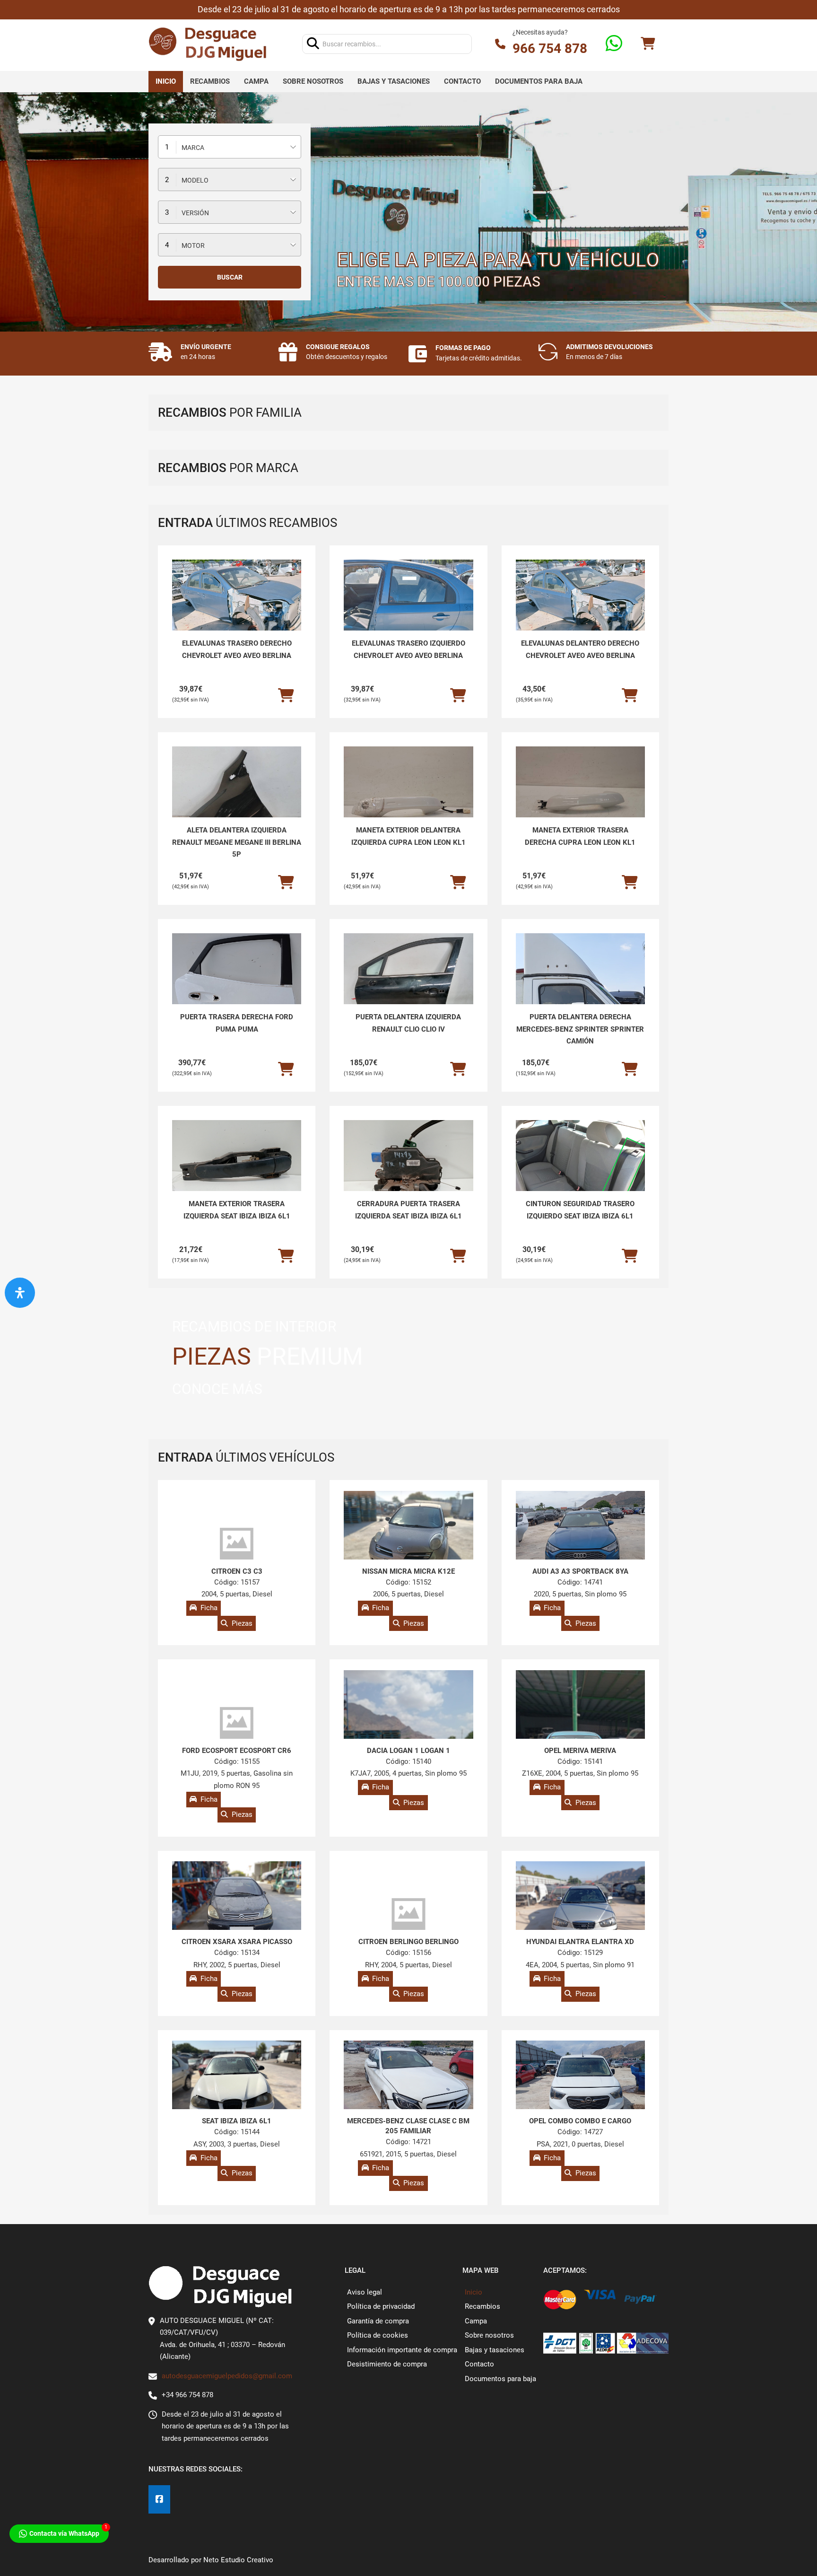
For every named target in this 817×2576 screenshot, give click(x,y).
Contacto (462, 81)
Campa (256, 81)
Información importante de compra (402, 2350)
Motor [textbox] (193, 245)
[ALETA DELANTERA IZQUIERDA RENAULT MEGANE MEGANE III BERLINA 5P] (237, 795)
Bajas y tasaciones (394, 81)
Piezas (242, 1623)
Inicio (166, 81)
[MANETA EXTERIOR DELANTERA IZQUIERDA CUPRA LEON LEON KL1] (408, 795)
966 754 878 (550, 48)
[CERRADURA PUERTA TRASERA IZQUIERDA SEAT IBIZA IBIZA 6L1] (408, 1169)
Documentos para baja (539, 81)
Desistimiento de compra (387, 2364)
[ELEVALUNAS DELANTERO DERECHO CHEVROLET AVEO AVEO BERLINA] (580, 608)
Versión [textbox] (195, 213)
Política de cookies (378, 2335)
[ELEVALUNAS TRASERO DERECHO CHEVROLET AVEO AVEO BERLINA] (237, 608)
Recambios (210, 81)
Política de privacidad (381, 2306)
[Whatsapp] (614, 44)
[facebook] (159, 2500)
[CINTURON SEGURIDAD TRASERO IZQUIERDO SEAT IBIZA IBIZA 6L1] (580, 1169)
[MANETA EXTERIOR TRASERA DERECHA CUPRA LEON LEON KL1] (580, 795)
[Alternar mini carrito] (648, 44)
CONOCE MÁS (217, 1389)
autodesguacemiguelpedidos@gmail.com (227, 2376)
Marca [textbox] (193, 148)
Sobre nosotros (313, 81)
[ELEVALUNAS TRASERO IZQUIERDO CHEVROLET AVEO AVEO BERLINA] (408, 608)
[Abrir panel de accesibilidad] (20, 1293)
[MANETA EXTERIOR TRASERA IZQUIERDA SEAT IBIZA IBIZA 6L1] (237, 1169)
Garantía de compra (378, 2321)
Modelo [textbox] (195, 180)
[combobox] (230, 147)
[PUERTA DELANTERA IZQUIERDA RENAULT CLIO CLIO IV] (408, 982)
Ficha (209, 1608)
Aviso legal (365, 2292)
